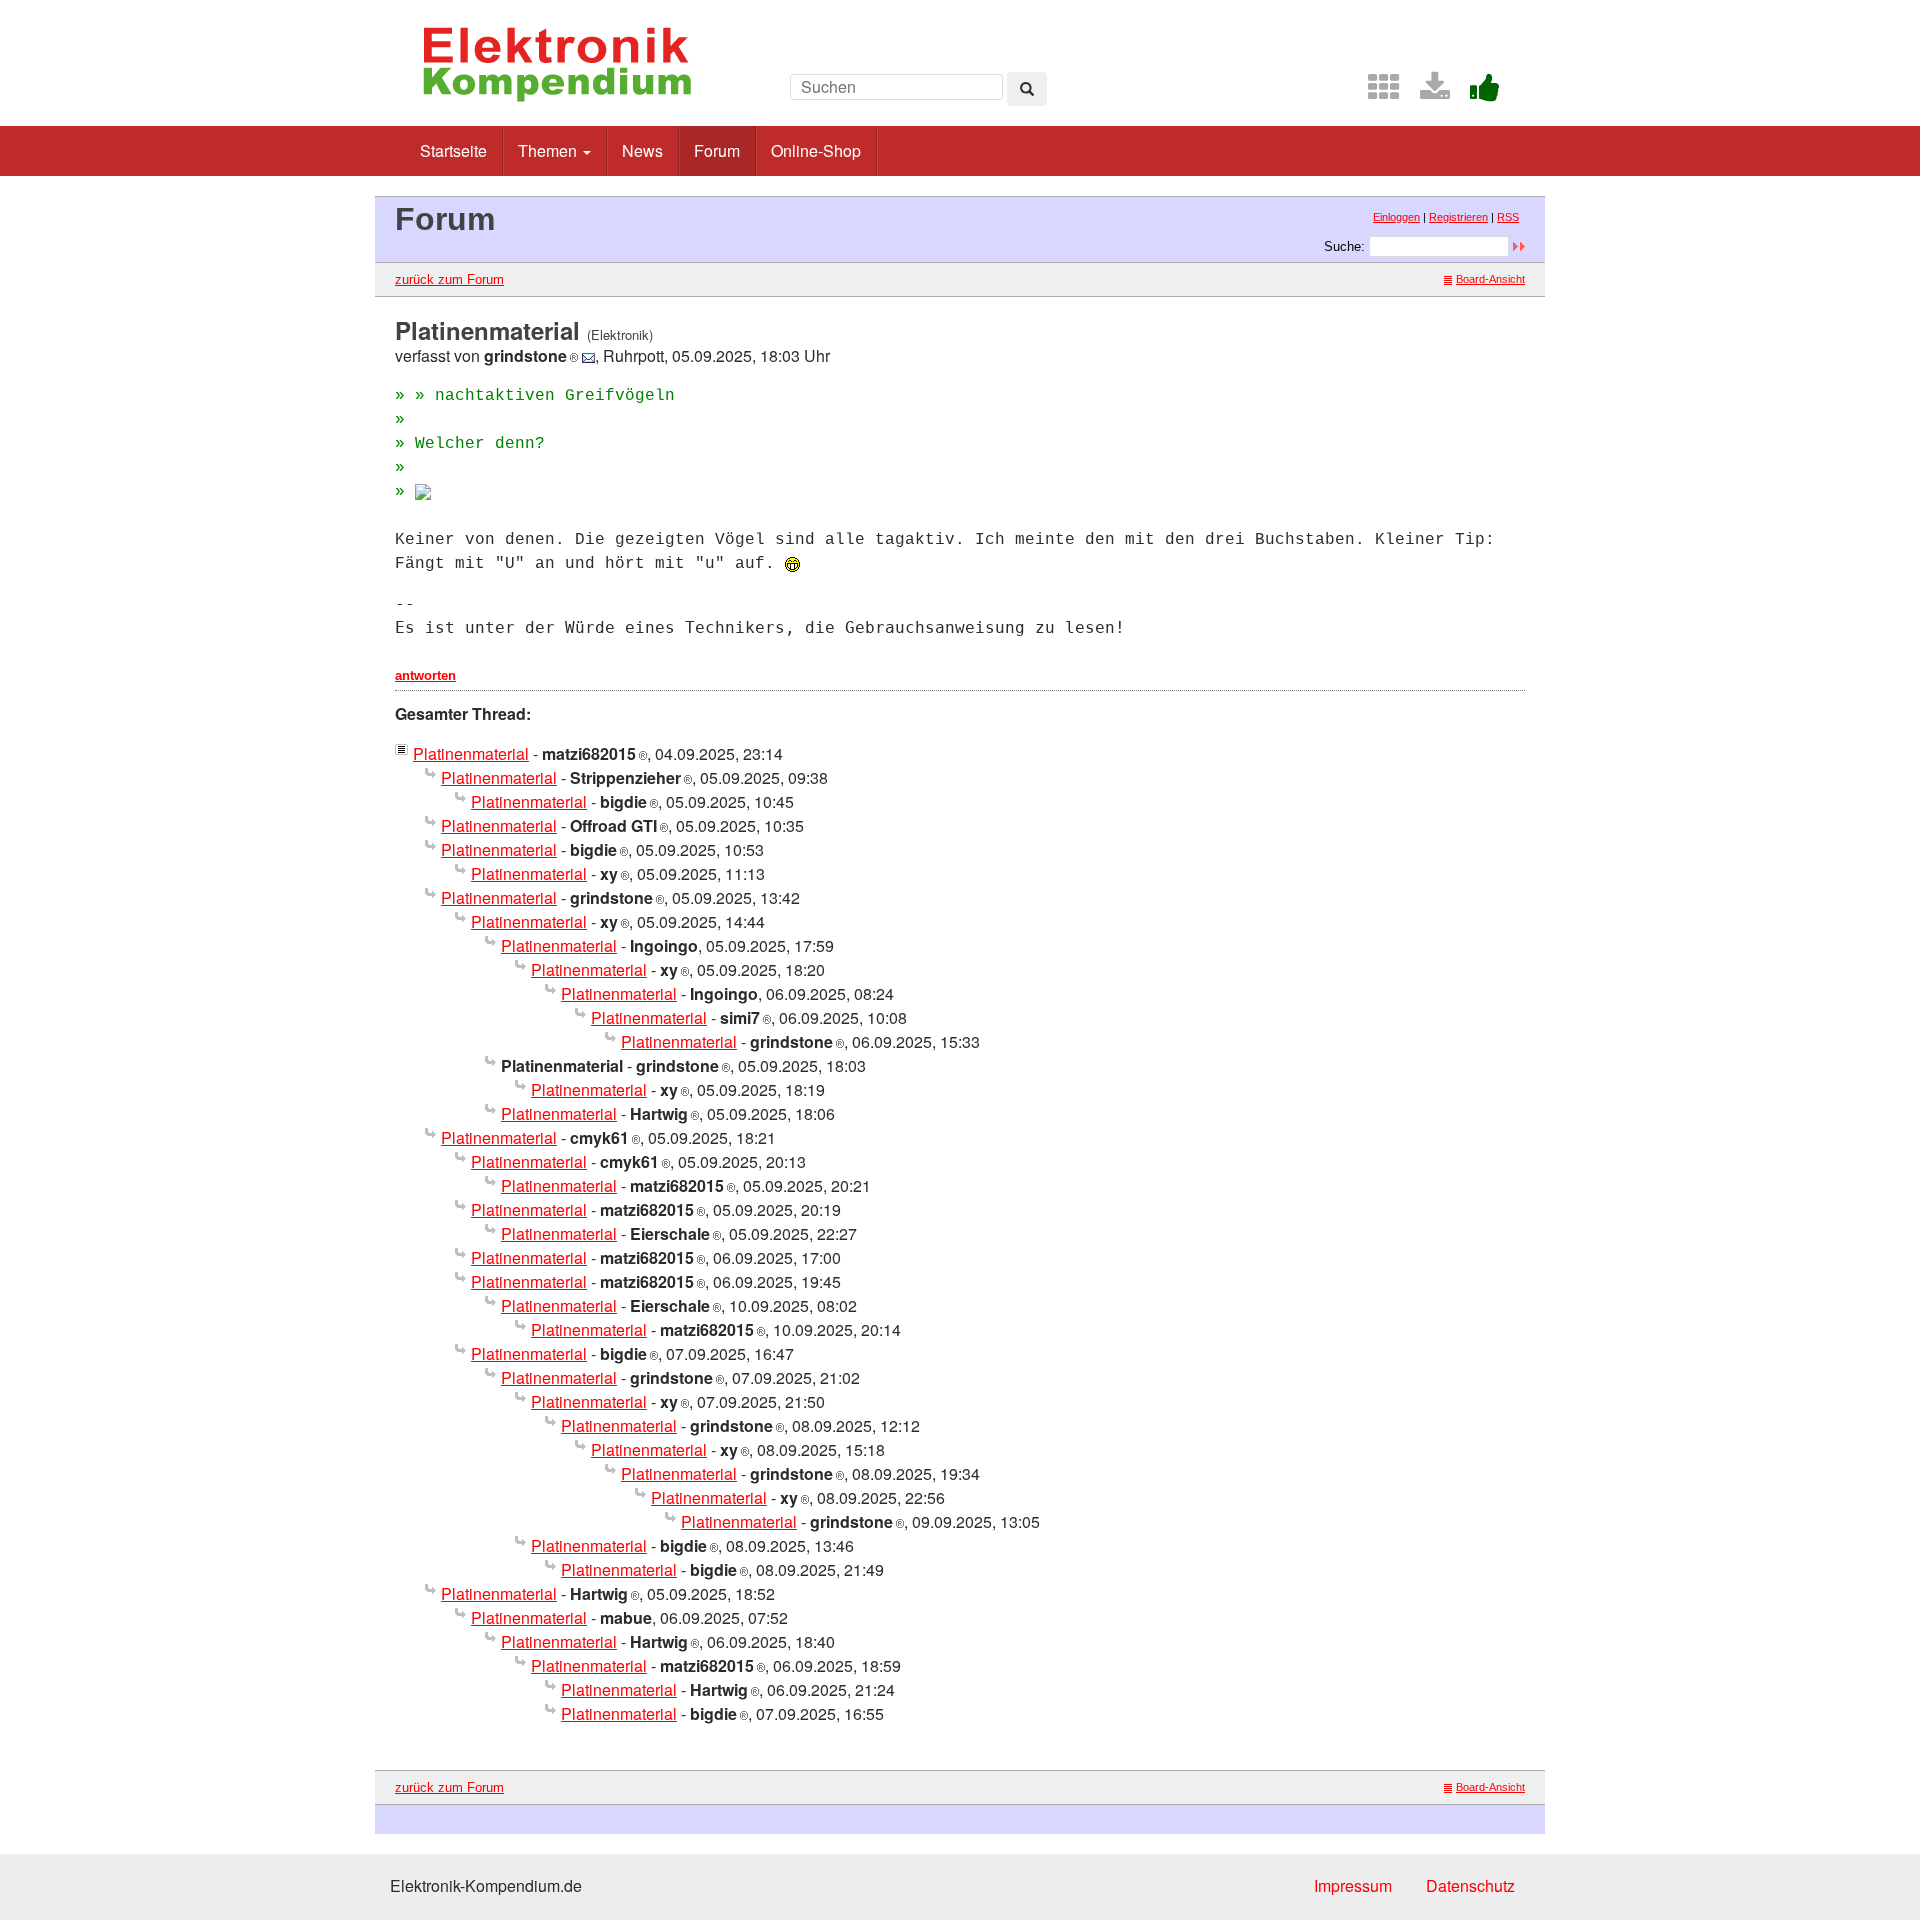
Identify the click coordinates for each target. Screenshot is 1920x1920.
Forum (717, 150)
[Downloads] (1427, 92)
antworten (425, 675)
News (642, 150)
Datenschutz (1470, 1885)
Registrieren (1458, 217)
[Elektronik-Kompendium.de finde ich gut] (1477, 92)
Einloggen (1396, 217)
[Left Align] (1027, 89)
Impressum (1353, 1885)
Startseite (453, 150)
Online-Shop (816, 150)
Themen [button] (549, 150)
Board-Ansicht (1490, 279)
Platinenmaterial (471, 753)
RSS (1508, 217)
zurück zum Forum (449, 279)
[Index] (1376, 92)
